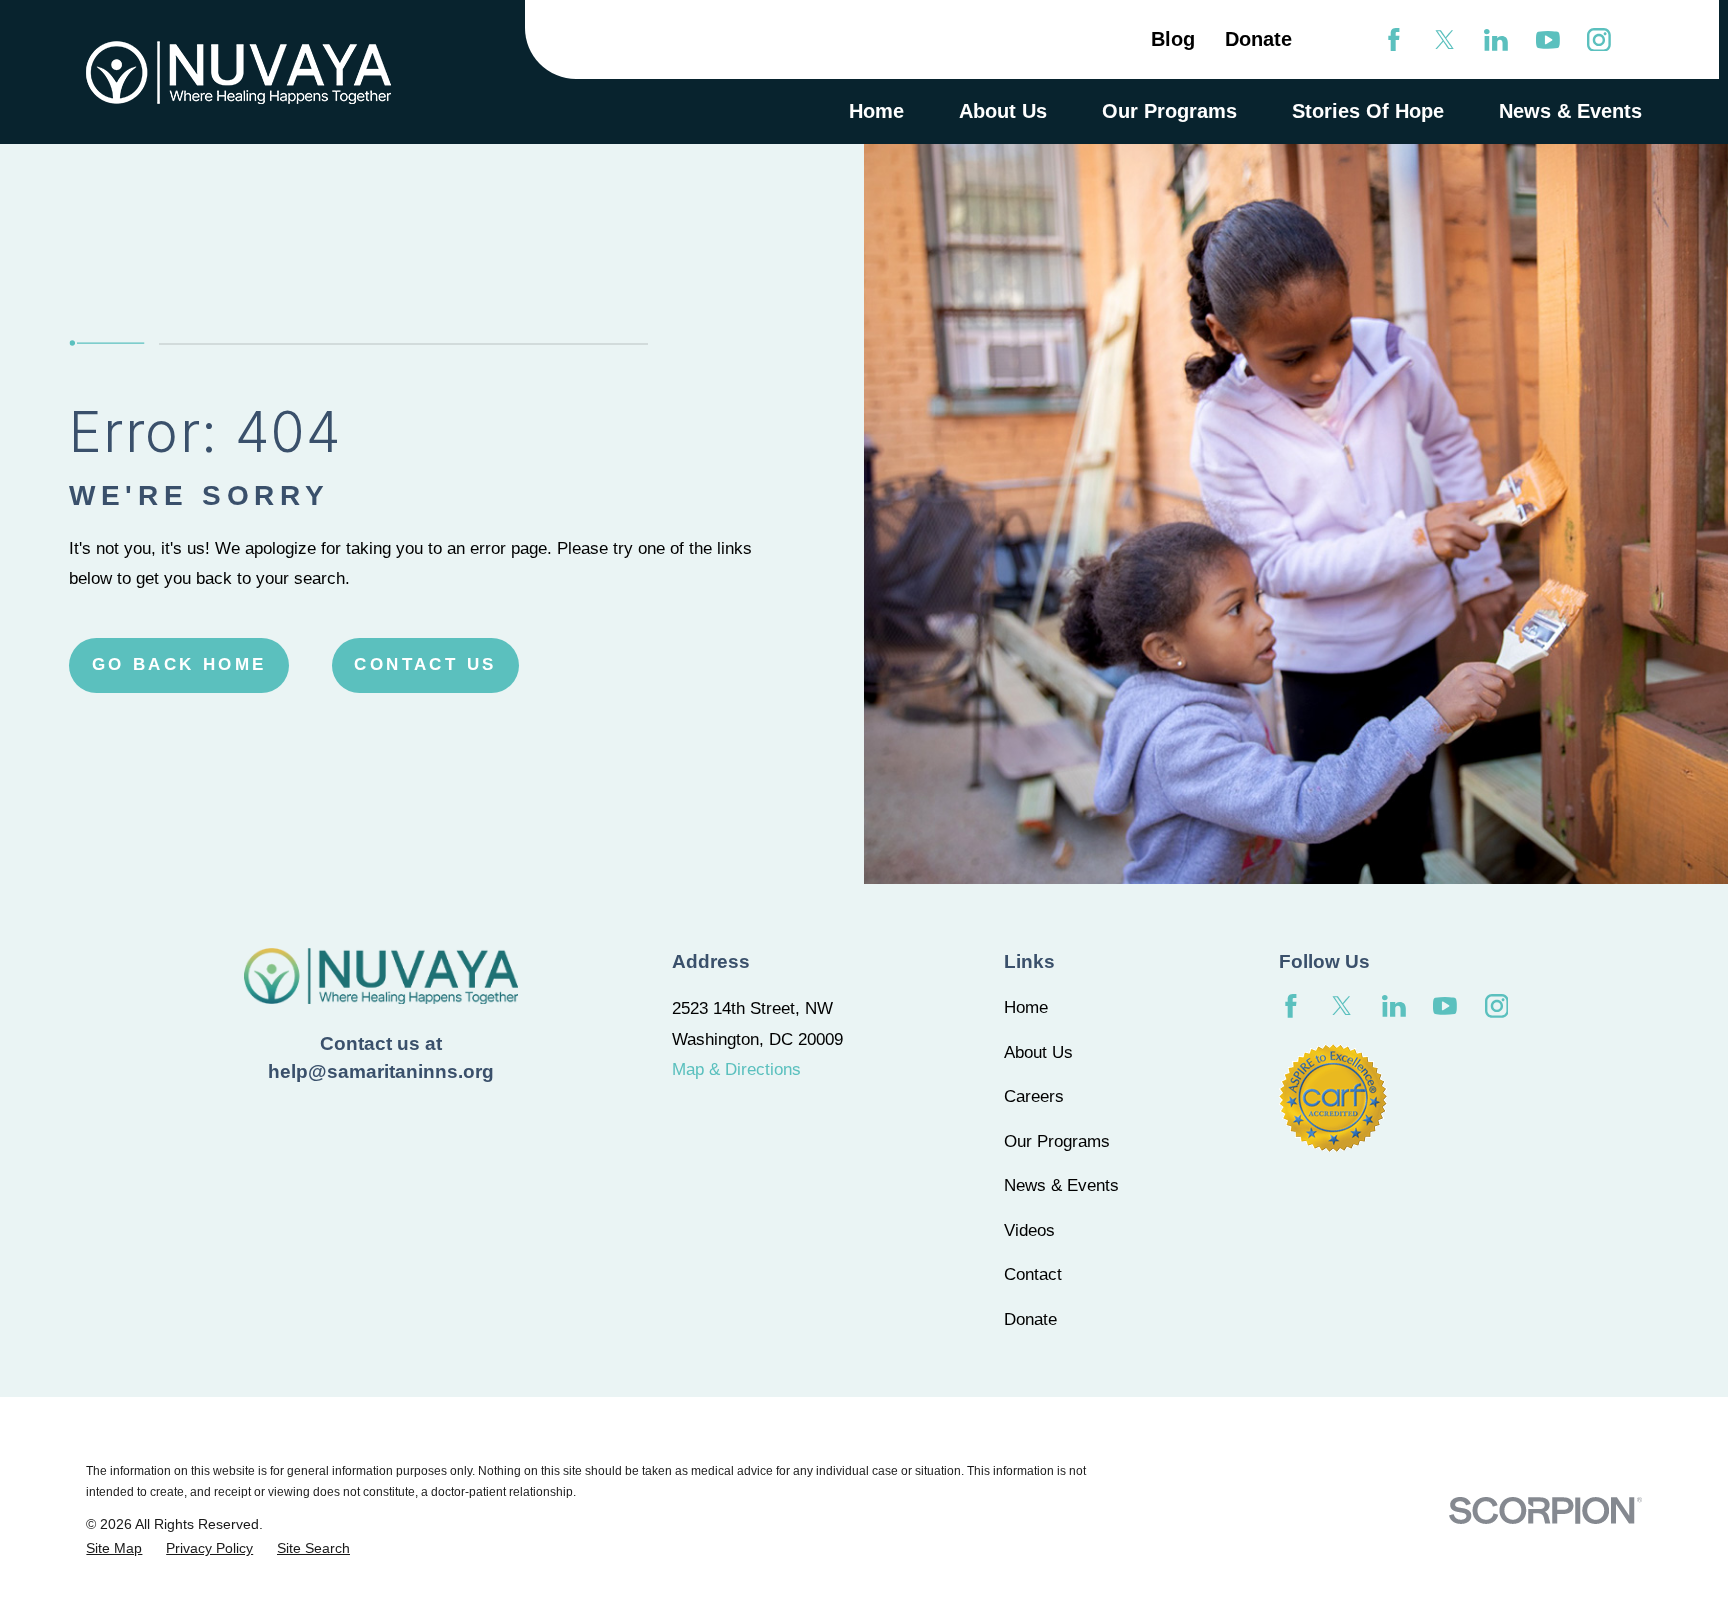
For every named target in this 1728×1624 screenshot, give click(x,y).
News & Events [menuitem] (1570, 111)
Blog (1173, 39)
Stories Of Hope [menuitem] (1368, 111)
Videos (1029, 1230)
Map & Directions (736, 1069)
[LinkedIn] (1496, 40)
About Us (1038, 1052)
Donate (1258, 39)
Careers (1034, 1096)
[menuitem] (114, 1548)
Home (1026, 1007)
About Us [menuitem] (1003, 111)
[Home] (238, 72)
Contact (1033, 1274)
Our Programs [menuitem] (1169, 111)
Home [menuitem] (876, 111)
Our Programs (1057, 1141)
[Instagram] (1599, 40)
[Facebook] (1394, 40)
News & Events (1061, 1185)
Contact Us (425, 664)
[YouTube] (1548, 40)
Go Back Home (179, 664)
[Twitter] (1445, 40)
